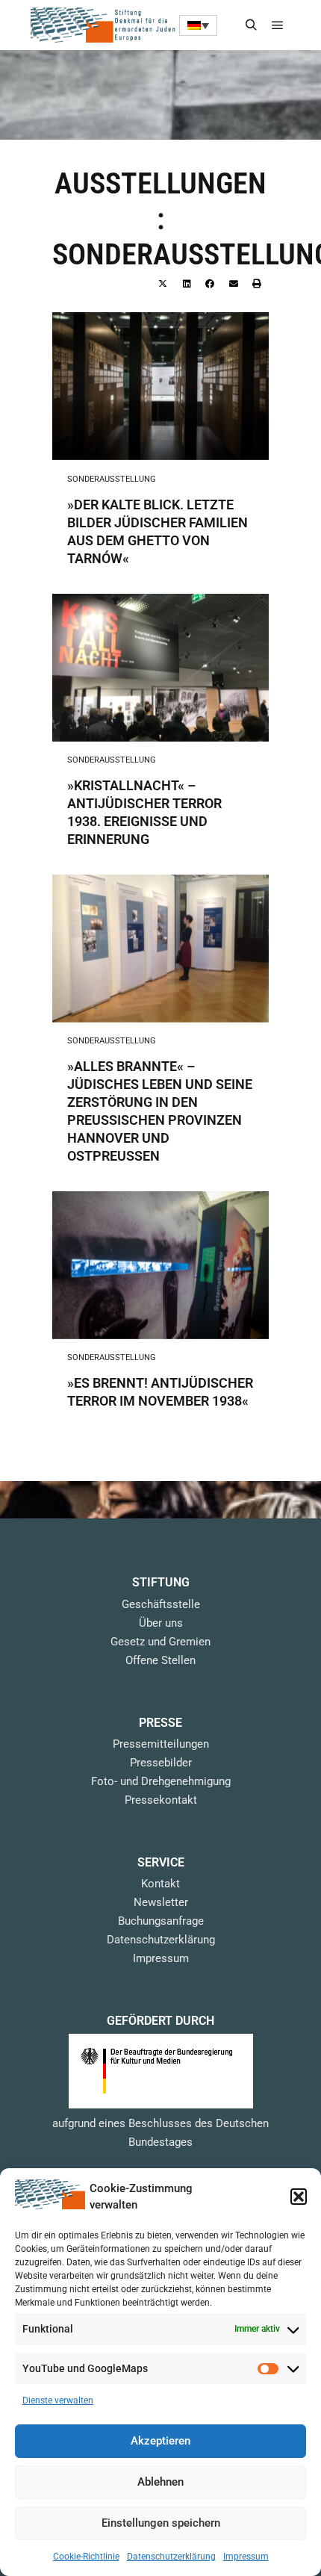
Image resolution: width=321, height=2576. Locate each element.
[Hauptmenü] (278, 25)
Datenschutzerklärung (171, 2557)
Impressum (246, 2557)
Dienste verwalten (58, 2400)
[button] (299, 2197)
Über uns (161, 1623)
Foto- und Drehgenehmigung (161, 1781)
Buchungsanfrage (161, 1921)
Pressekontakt (161, 1800)
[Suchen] (251, 25)
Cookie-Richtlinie (86, 2557)
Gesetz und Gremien (160, 1642)
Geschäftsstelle (161, 1604)
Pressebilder (161, 1763)
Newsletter (161, 1902)
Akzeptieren (160, 2441)
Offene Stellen (160, 1660)
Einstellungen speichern (161, 2523)
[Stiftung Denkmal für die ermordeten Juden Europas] (105, 25)
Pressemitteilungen (161, 1744)
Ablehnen (160, 2482)
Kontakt (160, 1884)
